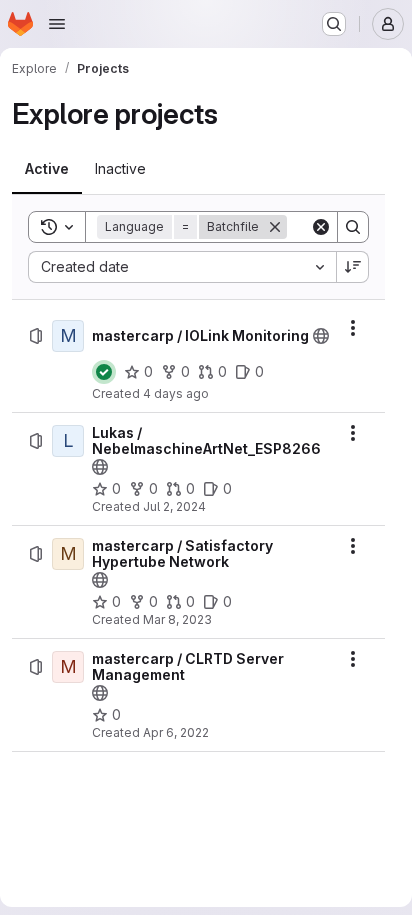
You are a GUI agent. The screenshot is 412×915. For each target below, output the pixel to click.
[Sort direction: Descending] (353, 267)
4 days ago (176, 393)
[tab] (47, 169)
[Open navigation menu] (57, 24)
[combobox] (182, 267)
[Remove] (275, 227)
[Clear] (321, 227)
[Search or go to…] (334, 24)
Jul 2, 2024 (174, 506)
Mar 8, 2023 (177, 619)
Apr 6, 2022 (176, 732)
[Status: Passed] (104, 372)
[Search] (353, 227)
